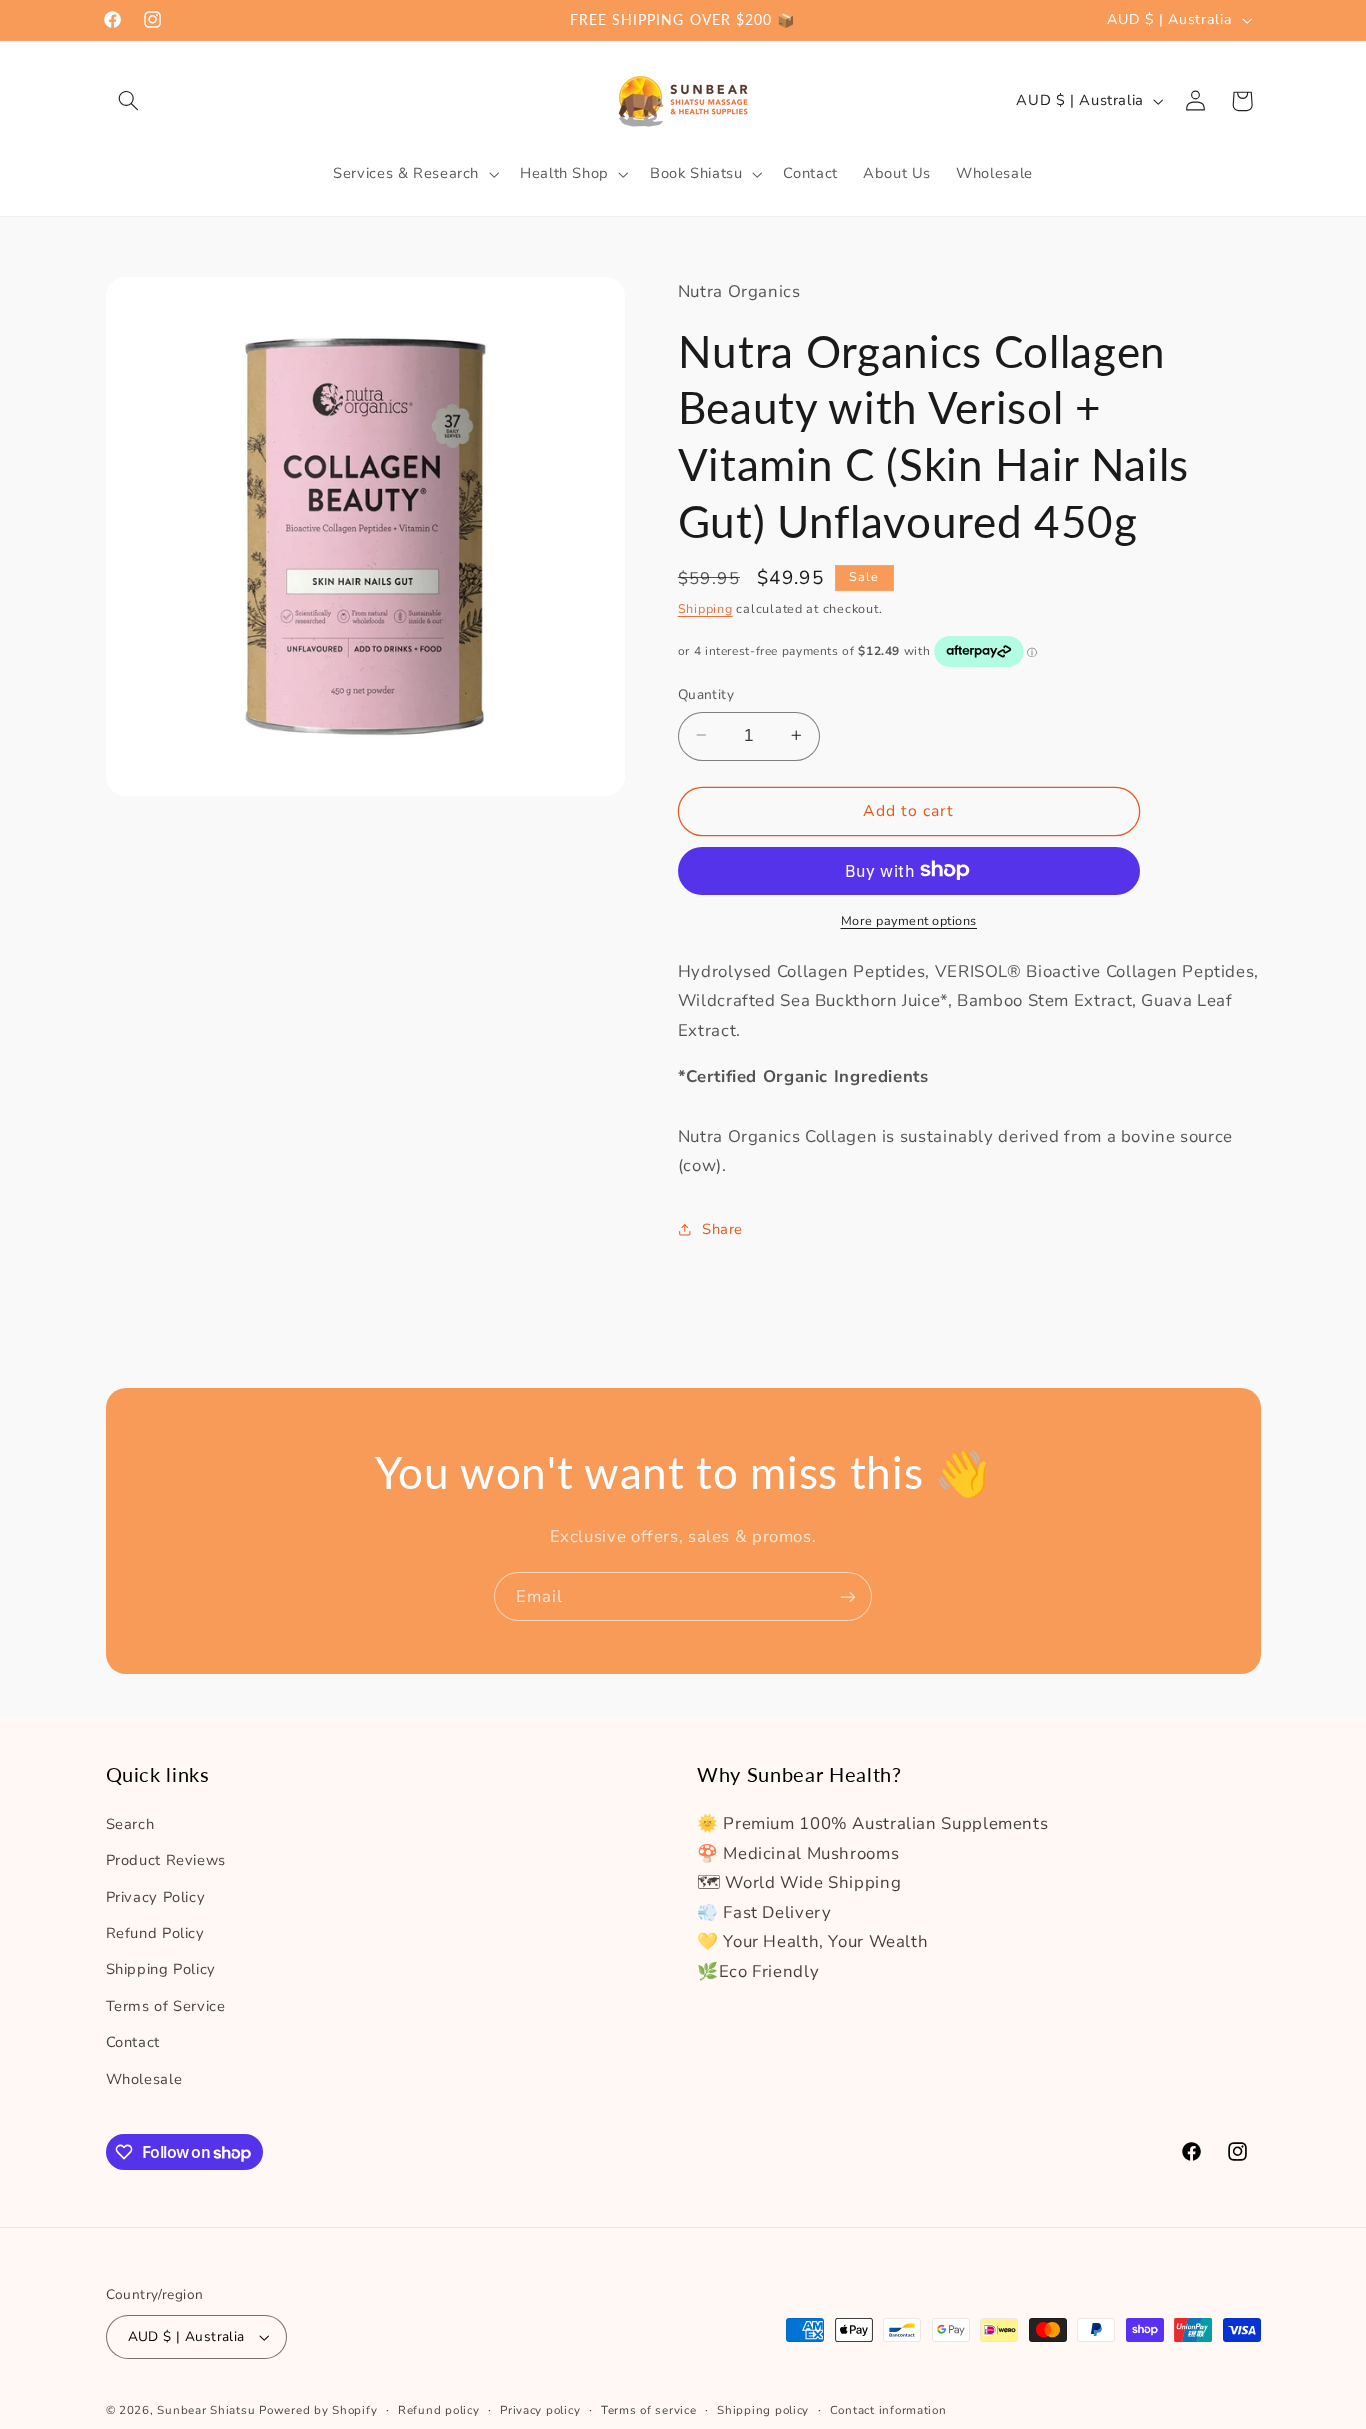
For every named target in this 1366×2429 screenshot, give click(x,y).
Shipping (705, 607)
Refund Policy (155, 1932)
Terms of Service (166, 2005)
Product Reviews (166, 1859)
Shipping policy (763, 2410)
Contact (133, 2041)
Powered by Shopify (318, 2410)
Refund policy (439, 2410)
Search (130, 1823)
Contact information (888, 2410)
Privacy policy (540, 2410)
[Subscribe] (848, 1596)
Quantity (706, 693)
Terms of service (649, 2410)
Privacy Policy (156, 1896)
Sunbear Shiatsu (206, 2410)
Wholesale (144, 2078)
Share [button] (722, 1228)
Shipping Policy (161, 1969)
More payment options (909, 919)
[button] (129, 101)
